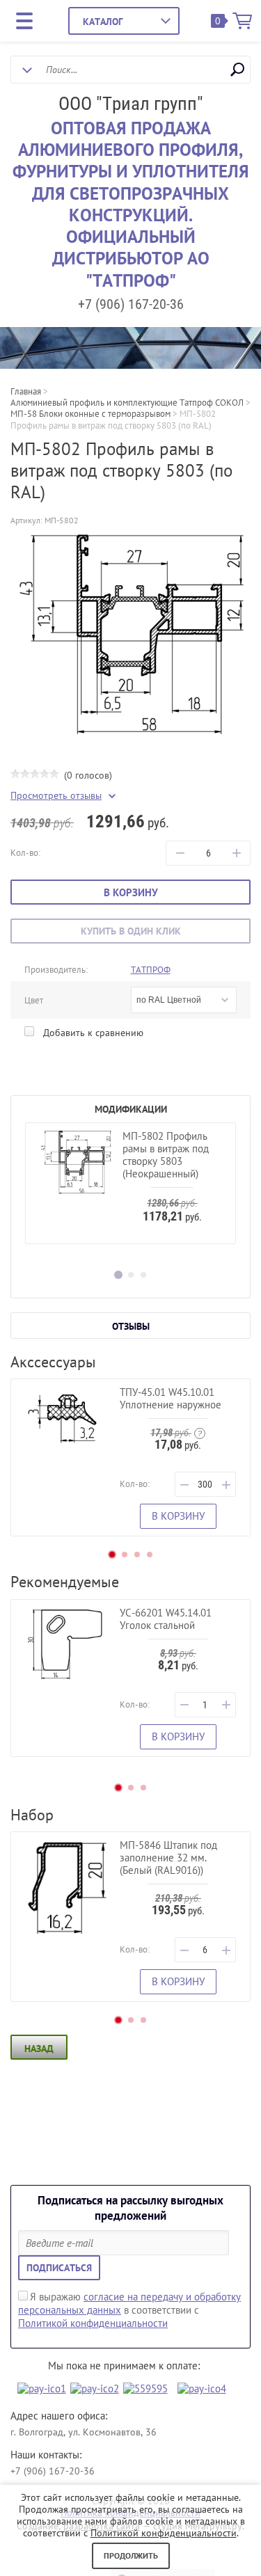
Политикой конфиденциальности (93, 2323)
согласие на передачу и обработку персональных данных (129, 2303)
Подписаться (59, 2268)
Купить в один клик (131, 931)
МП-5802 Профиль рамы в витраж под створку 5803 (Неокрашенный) (166, 1155)
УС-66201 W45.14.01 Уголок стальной (166, 1619)
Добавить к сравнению (92, 1033)
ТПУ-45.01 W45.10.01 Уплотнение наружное (171, 1398)
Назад (39, 2049)
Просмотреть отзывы (56, 796)
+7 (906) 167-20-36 (131, 304)
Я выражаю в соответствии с (129, 2310)
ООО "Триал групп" (131, 104)
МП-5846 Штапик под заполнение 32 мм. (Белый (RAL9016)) (168, 1858)
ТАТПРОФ (151, 970)
